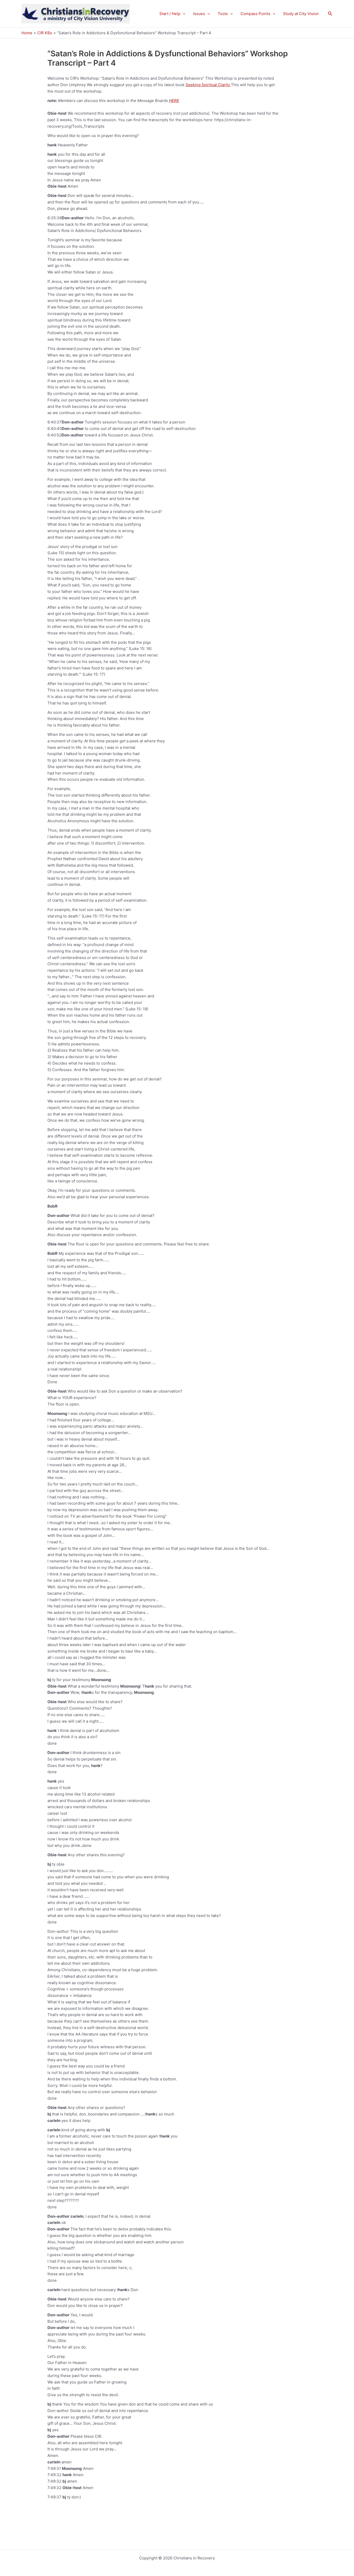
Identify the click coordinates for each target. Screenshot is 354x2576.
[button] (183, 14)
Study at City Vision (301, 14)
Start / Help (170, 14)
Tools (223, 14)
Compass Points (255, 14)
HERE (174, 101)
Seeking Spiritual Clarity (208, 85)
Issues (199, 14)
